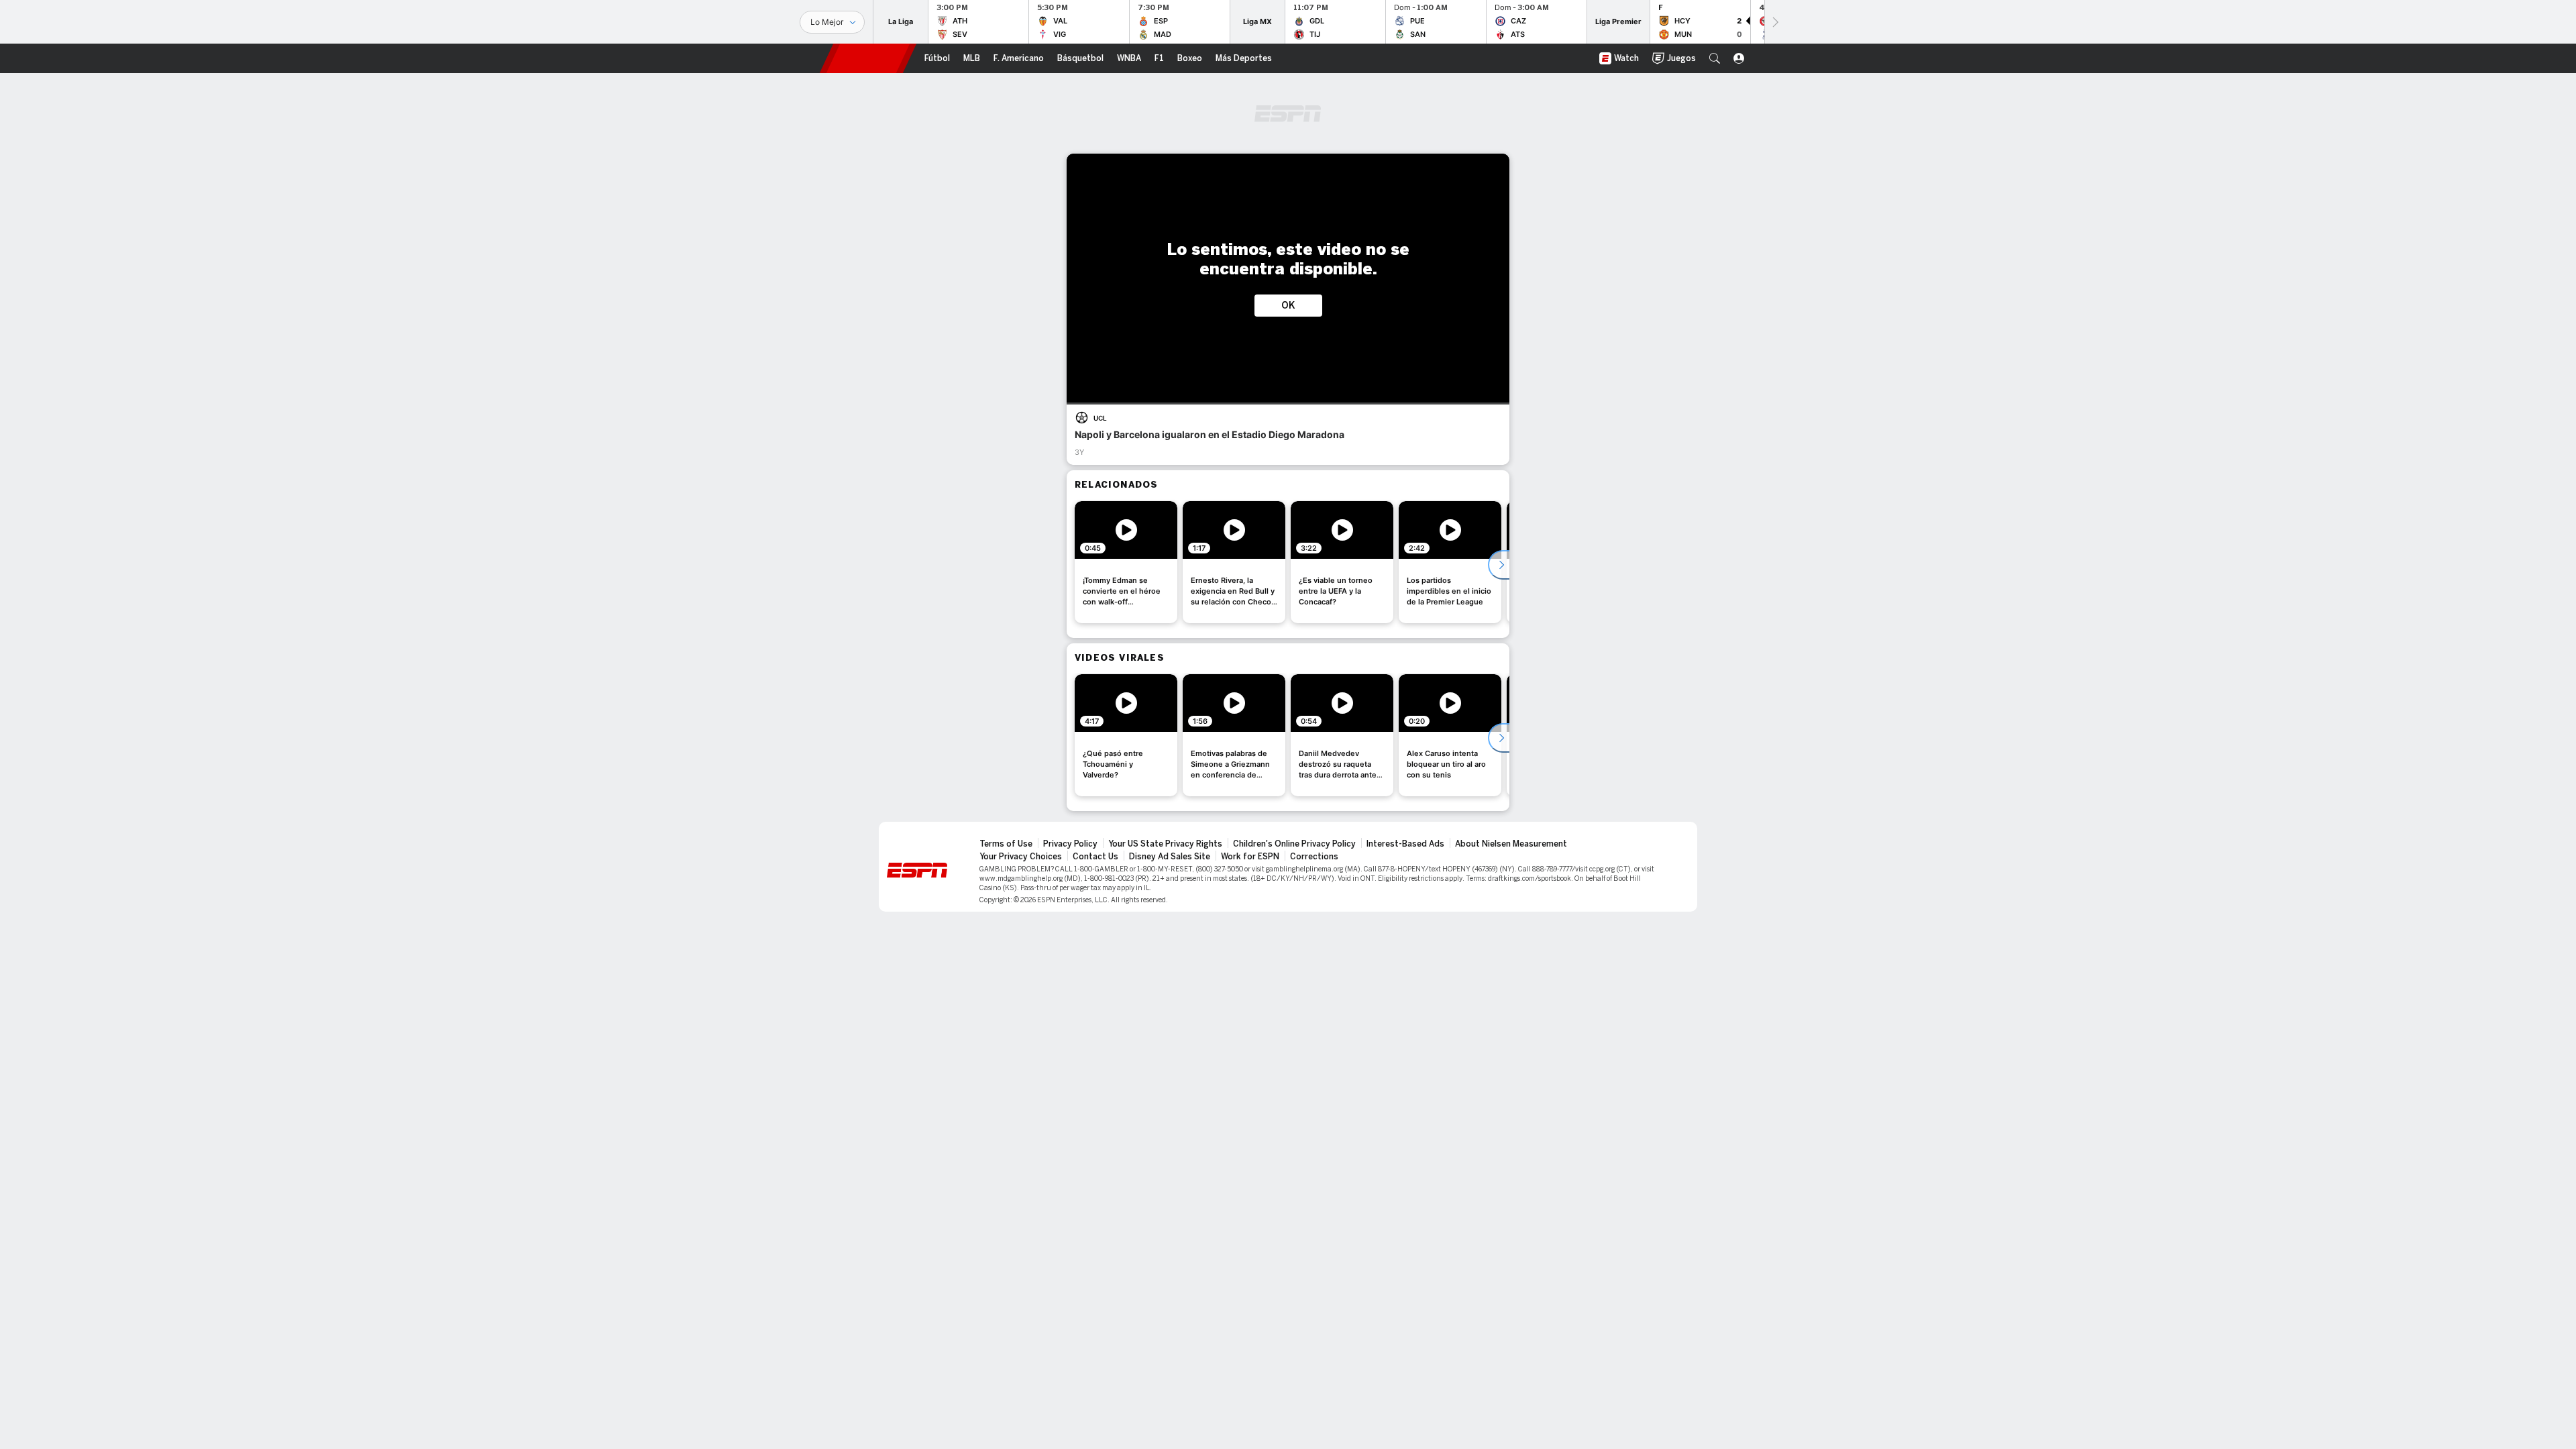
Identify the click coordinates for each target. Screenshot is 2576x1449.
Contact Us (1095, 857)
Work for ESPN (1250, 857)
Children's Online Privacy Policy (1294, 844)
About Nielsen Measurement (1511, 844)
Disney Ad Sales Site (1170, 857)
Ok (1288, 306)
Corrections (1314, 857)
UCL (1100, 418)
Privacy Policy (1070, 844)
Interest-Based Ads (1405, 844)
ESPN (868, 58)
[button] (1715, 58)
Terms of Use (1006, 844)
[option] (1126, 562)
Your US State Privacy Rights (1165, 844)
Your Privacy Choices (1021, 857)
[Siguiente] (1774, 22)
